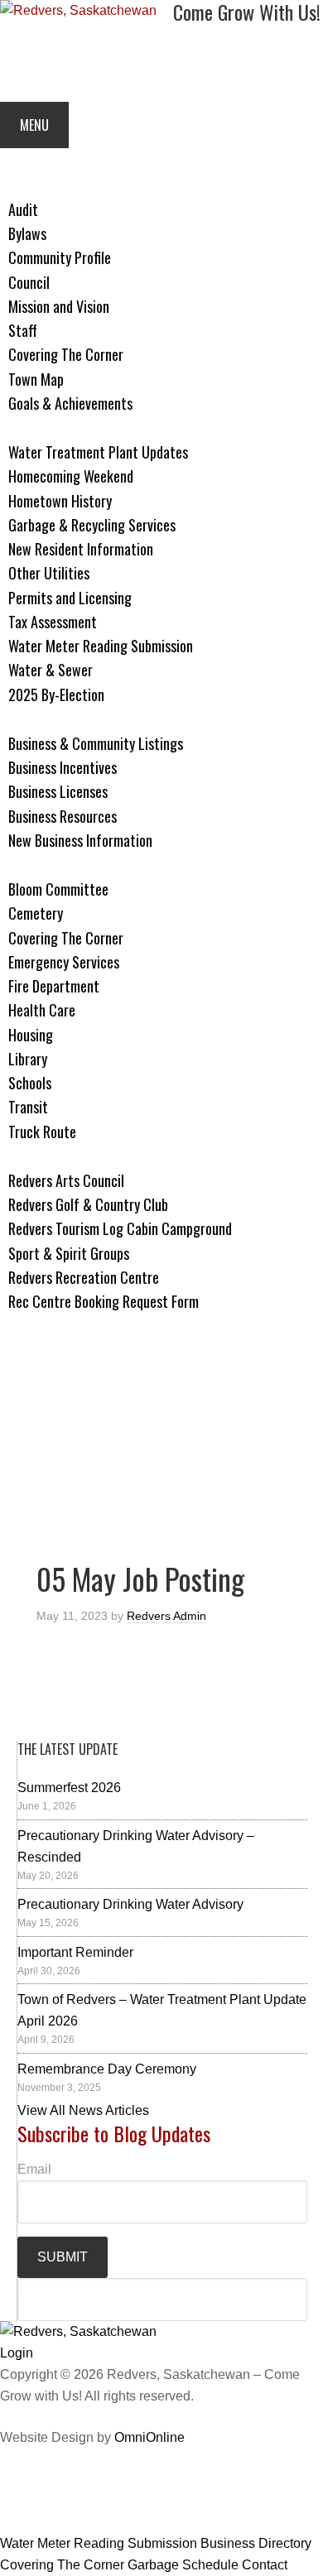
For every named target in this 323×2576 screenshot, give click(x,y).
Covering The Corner (62, 2565)
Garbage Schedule (183, 2565)
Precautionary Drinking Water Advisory (130, 1904)
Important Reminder (75, 1952)
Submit (63, 2257)
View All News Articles (83, 2110)
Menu (34, 125)
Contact (265, 2565)
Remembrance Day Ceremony (107, 2069)
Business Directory (256, 2543)
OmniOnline (149, 2437)
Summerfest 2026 (69, 1788)
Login (17, 2353)
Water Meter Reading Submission (99, 2543)
